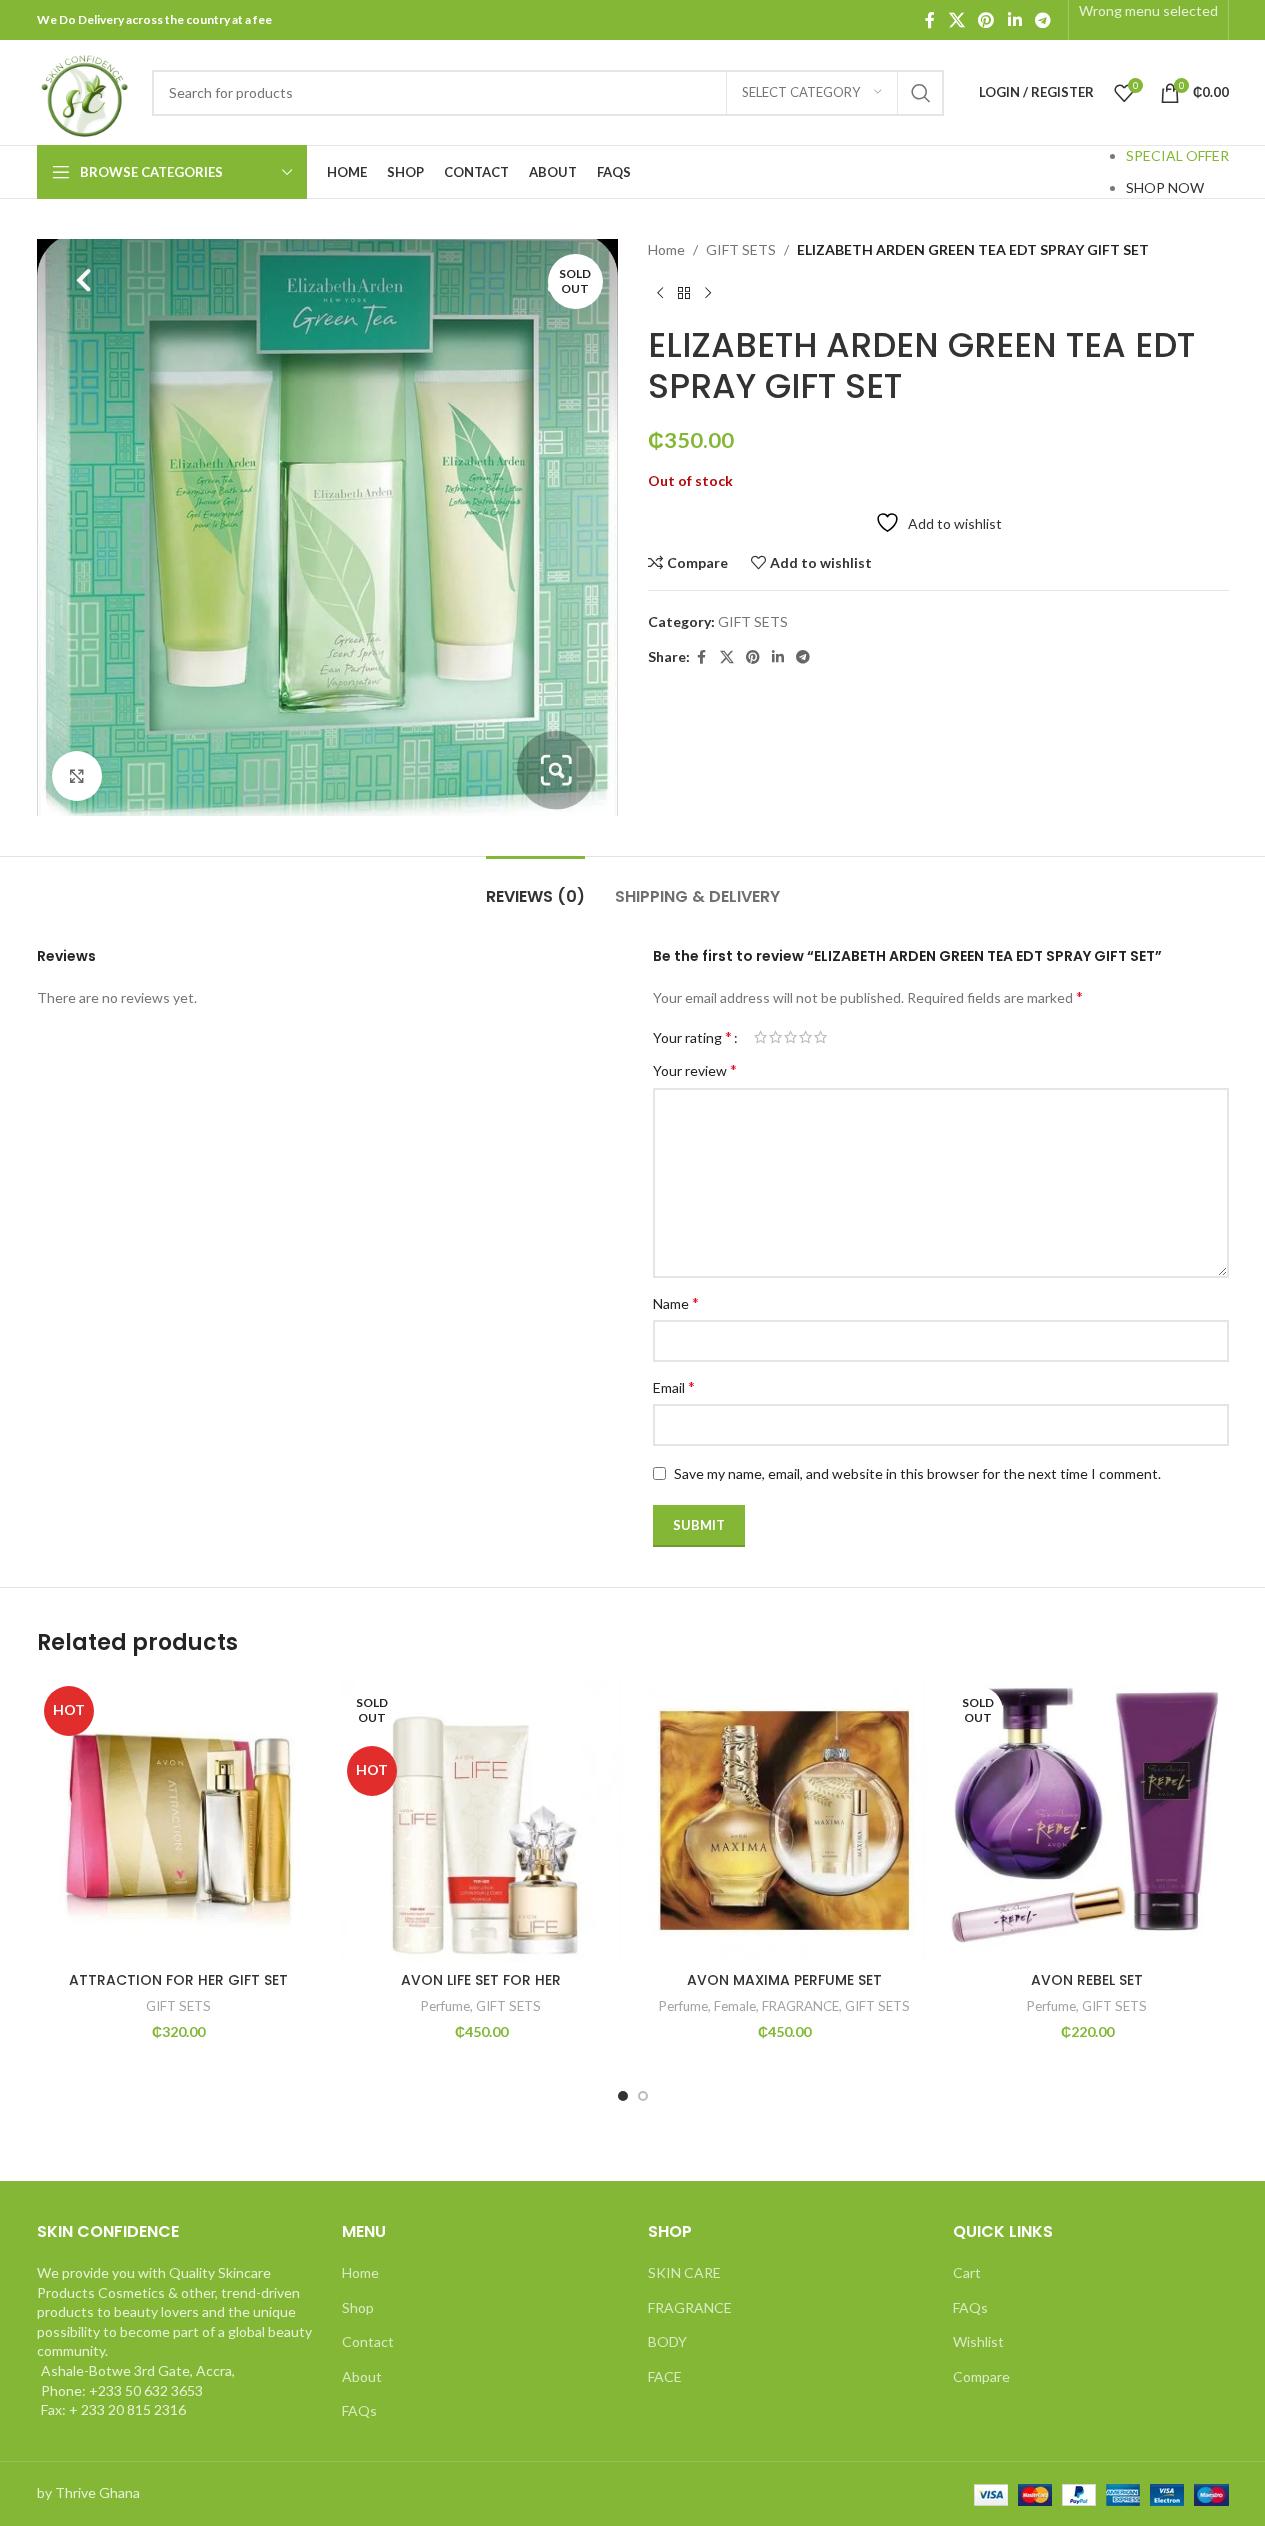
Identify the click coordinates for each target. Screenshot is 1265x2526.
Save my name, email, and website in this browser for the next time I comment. (917, 1473)
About (362, 2376)
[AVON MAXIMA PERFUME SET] (784, 1820)
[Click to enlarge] (77, 776)
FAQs (359, 2410)
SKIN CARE (684, 2272)
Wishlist (978, 2341)
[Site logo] (84, 90)
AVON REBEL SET (1087, 1980)
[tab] (535, 886)
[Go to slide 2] (643, 2096)
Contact (368, 2341)
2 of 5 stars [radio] (775, 1037)
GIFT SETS (741, 249)
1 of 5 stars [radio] (760, 1037)
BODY (667, 2341)
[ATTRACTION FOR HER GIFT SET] (178, 1820)
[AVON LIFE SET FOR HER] (481, 1820)
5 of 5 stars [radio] (820, 1037)
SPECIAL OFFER (1177, 155)
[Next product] (708, 293)
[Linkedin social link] (1014, 20)
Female (735, 2006)
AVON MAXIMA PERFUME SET (784, 1980)
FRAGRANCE (800, 2006)
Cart (967, 2272)
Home (666, 249)
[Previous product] (660, 293)
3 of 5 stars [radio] (790, 1037)
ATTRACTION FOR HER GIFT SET (178, 1980)
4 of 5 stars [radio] (805, 1037)
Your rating (692, 1037)
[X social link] (956, 20)
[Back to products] (684, 293)
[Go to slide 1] (623, 2096)
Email (674, 1386)
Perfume (445, 2006)
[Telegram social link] (1042, 20)
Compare (981, 2376)
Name (676, 1302)
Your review (695, 1069)
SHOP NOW (1165, 187)
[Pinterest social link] (986, 20)
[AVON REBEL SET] (1087, 1820)
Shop (358, 2307)
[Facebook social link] (930, 20)
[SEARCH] (921, 93)
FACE (665, 2376)
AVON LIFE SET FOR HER (481, 1980)
